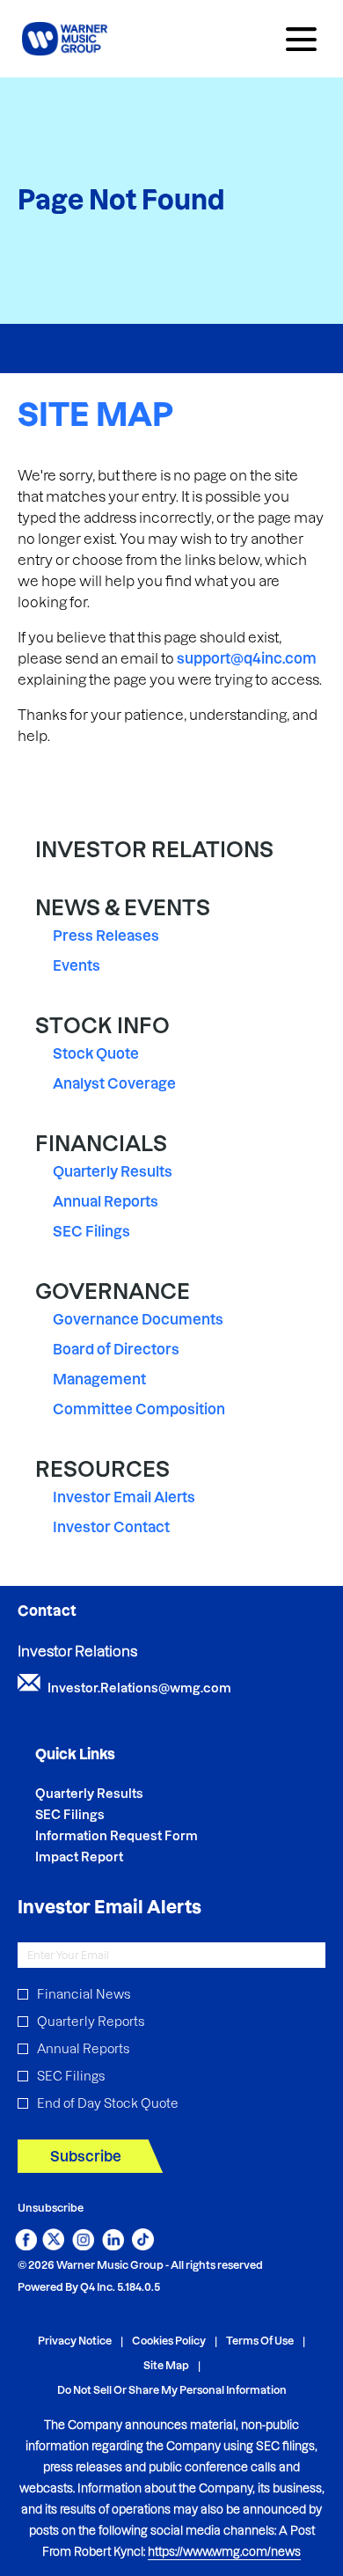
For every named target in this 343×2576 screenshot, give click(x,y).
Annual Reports (106, 1201)
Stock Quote (96, 1053)
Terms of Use (260, 2341)
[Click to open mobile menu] (301, 39)
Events (77, 965)
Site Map (166, 2366)
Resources (102, 1469)
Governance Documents (138, 1319)
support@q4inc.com (247, 658)
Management (99, 1379)
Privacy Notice (75, 2341)
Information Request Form (140, 1836)
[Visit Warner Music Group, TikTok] (143, 2245)
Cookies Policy (169, 2341)
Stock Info (102, 1026)
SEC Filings (91, 1231)
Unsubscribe (51, 2208)
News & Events (123, 908)
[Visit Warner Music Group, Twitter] (53, 2245)
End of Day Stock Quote (108, 2103)
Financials (101, 1144)
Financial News (84, 1994)
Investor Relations (154, 850)
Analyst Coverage (114, 1083)
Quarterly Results (113, 1171)
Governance (113, 1292)
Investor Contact (111, 1527)
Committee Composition (139, 1409)
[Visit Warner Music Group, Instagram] (83, 2245)
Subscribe (86, 2156)
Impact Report (103, 1857)
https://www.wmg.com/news (224, 2551)
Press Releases (106, 936)
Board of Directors (116, 1349)
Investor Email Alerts (124, 1497)
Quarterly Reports (91, 2022)
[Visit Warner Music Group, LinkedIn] (113, 2245)
